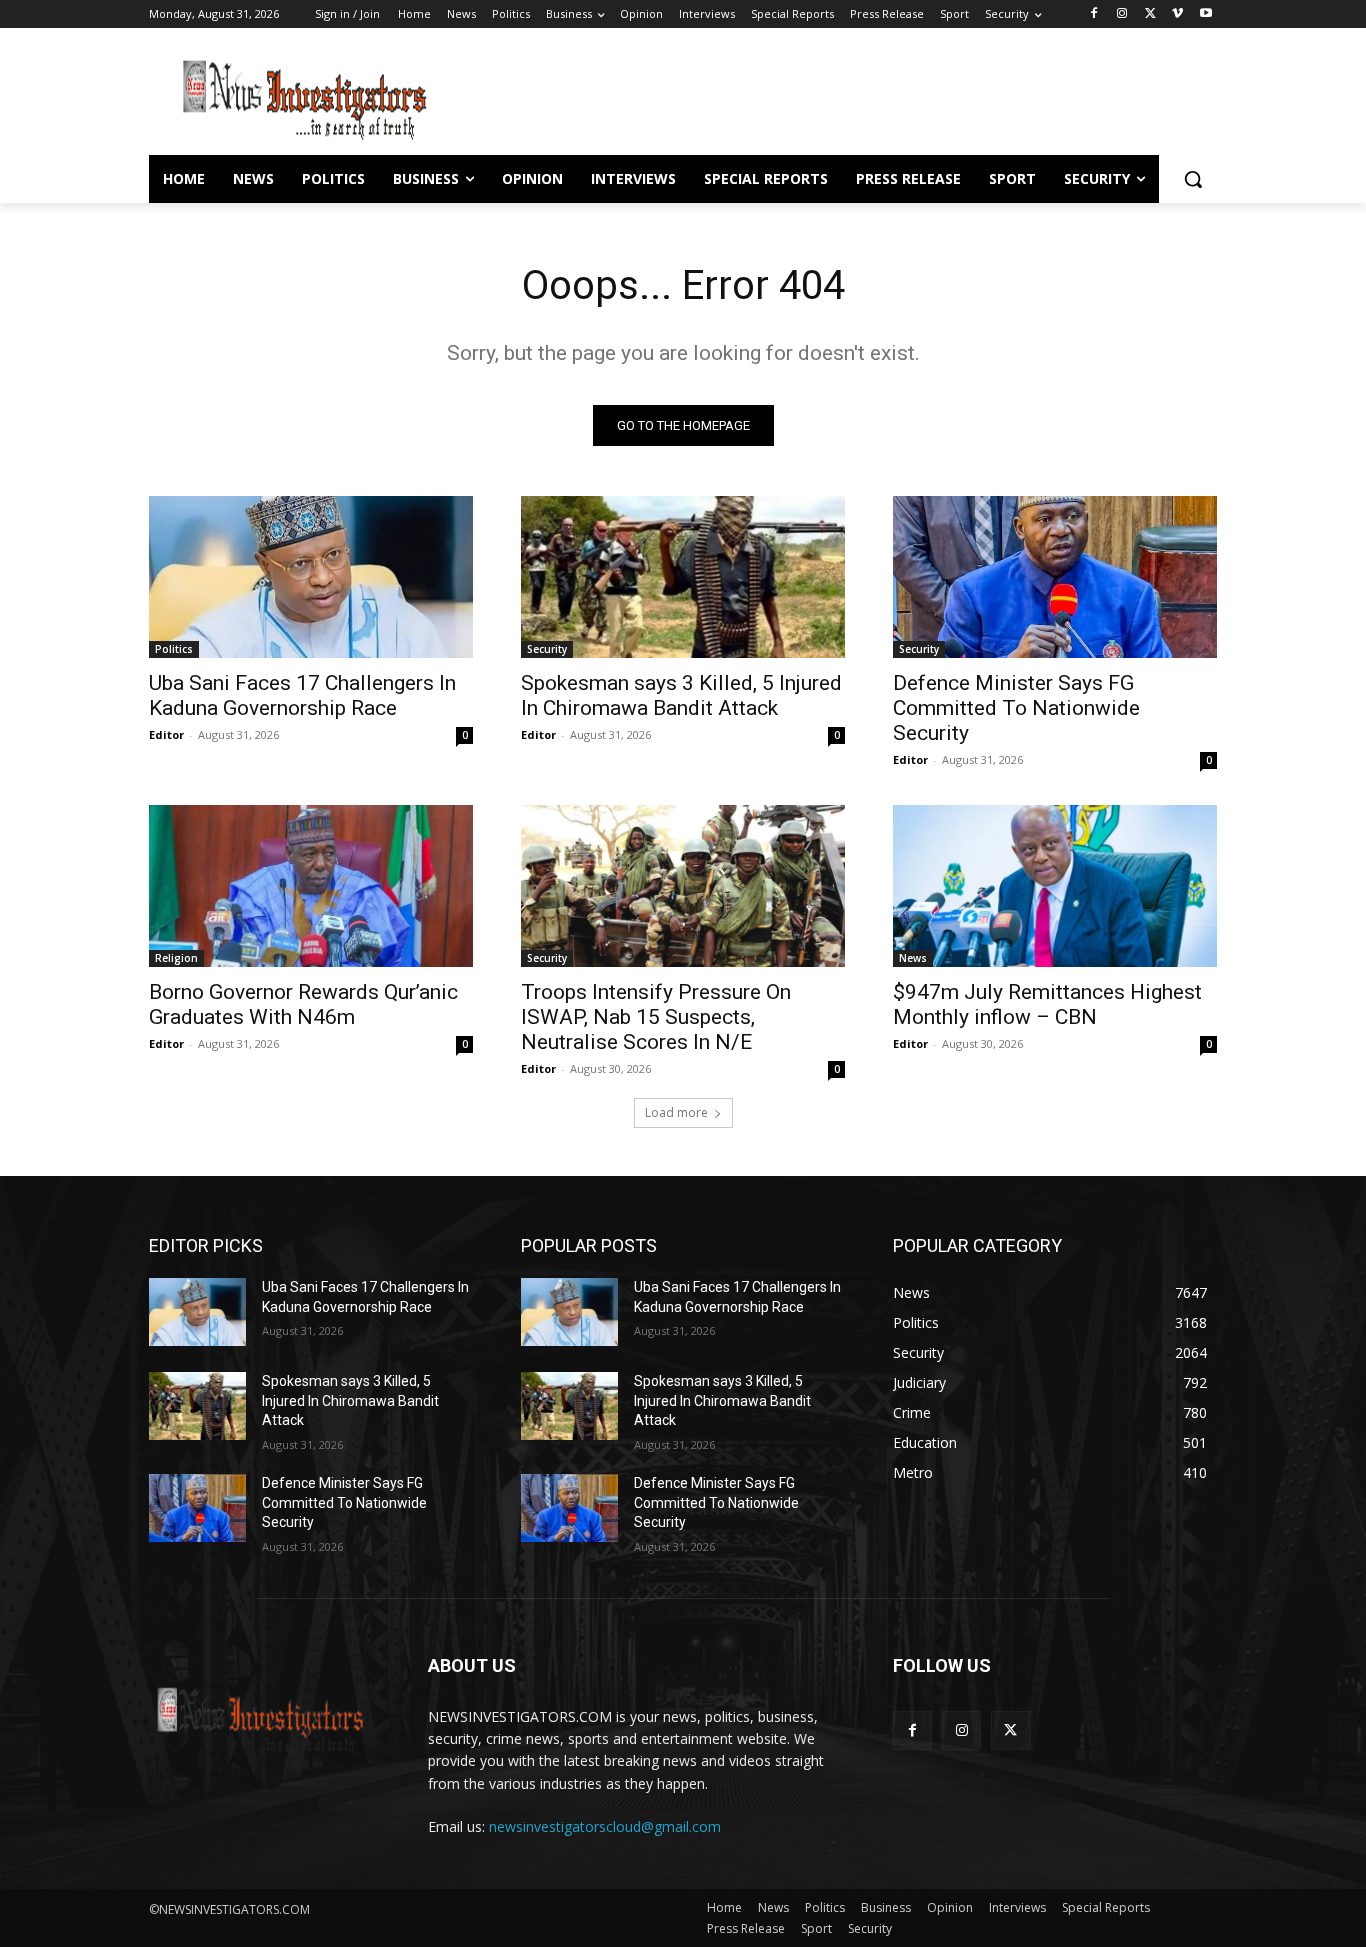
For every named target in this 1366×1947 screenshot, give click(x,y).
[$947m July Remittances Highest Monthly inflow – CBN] (1055, 886)
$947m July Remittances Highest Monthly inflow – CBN (1047, 1004)
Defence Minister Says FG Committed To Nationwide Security (1016, 708)
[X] (1150, 14)
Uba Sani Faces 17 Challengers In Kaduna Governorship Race (302, 695)
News (913, 958)
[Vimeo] (1177, 14)
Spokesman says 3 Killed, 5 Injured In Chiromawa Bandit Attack (681, 695)
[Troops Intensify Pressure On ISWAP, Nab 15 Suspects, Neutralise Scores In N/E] (683, 886)
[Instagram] (1122, 14)
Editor (166, 734)
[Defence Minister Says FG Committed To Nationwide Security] (1055, 577)
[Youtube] (1205, 14)
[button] (1193, 179)
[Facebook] (1094, 14)
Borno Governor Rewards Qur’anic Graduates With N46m (303, 1004)
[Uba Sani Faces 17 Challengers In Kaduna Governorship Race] (311, 577)
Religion (176, 958)
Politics (174, 649)
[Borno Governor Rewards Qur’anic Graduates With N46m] (311, 886)
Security (547, 649)
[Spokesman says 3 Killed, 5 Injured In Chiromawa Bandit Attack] (683, 577)
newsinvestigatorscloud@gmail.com (605, 1826)
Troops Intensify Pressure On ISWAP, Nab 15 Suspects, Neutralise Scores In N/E (656, 1017)
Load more (676, 1112)
